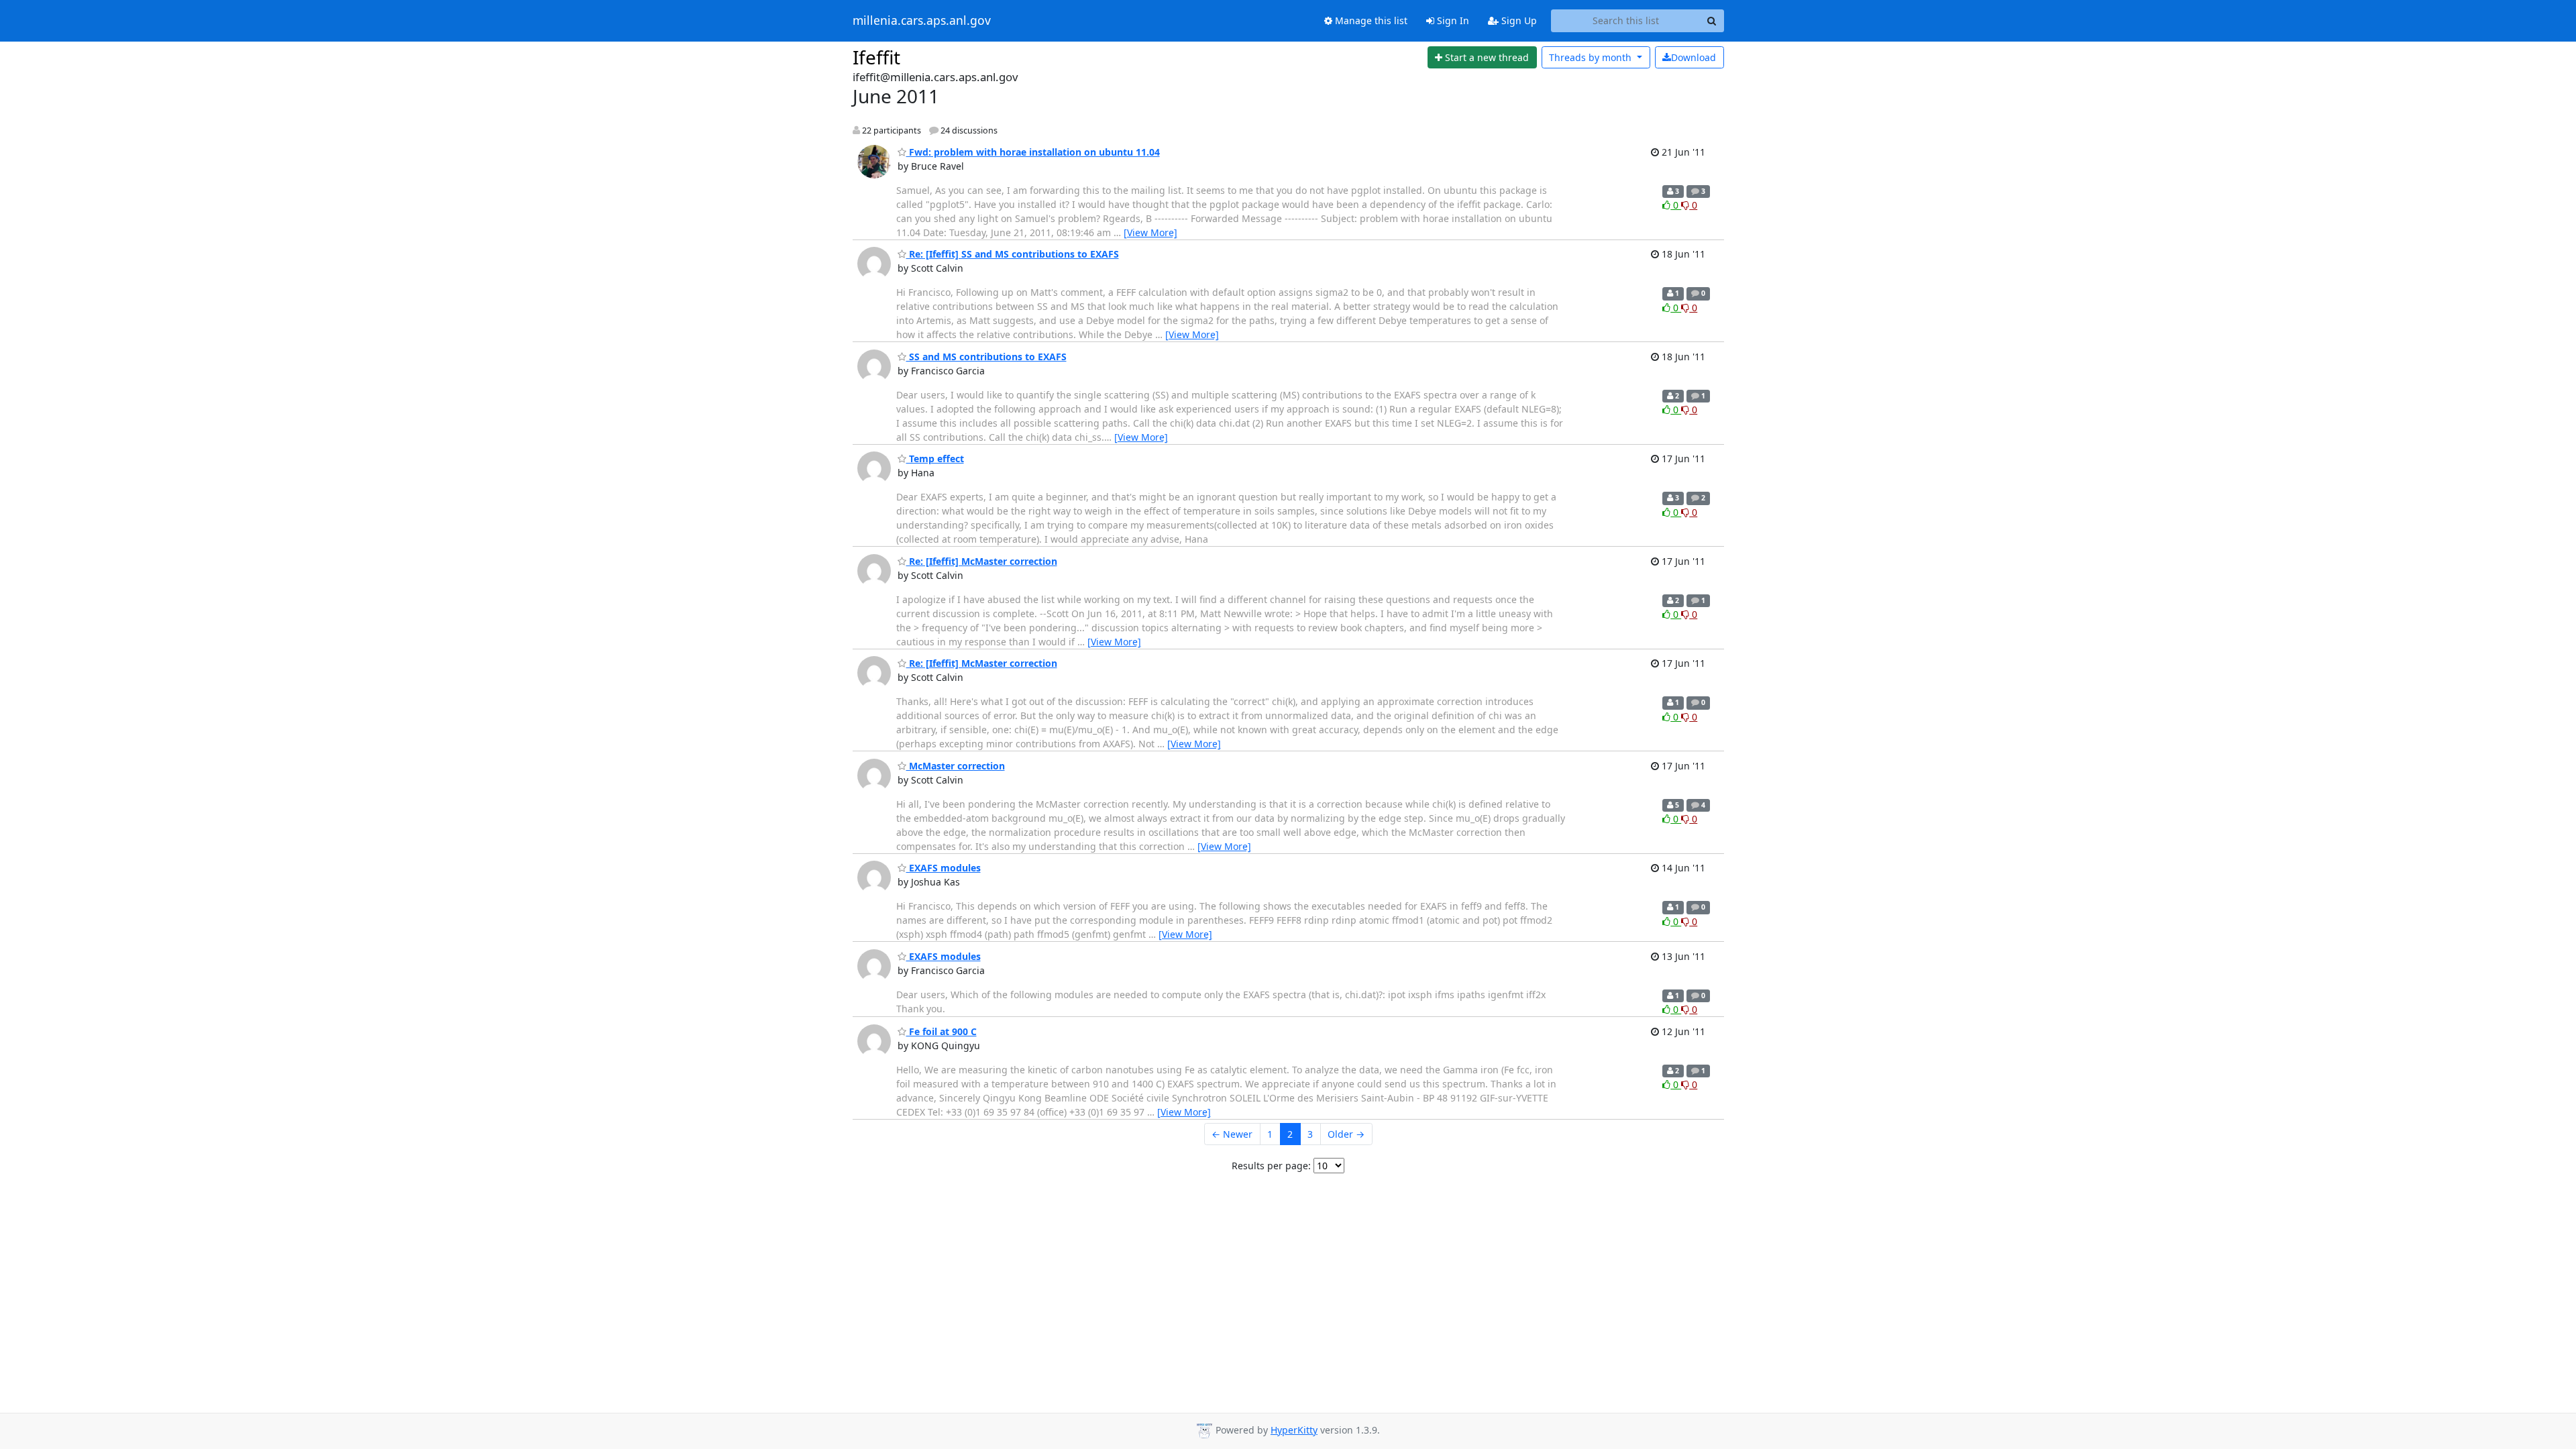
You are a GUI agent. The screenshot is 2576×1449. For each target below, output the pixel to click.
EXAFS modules (944, 868)
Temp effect (935, 459)
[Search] (1712, 21)
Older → (1346, 1134)
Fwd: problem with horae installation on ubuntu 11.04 (1033, 152)
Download (1694, 57)
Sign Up (1518, 20)
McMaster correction (956, 766)
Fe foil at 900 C (942, 1031)
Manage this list (1370, 20)
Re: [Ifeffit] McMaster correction (982, 561)
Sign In (1452, 20)
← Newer (1232, 1134)
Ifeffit (876, 57)
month (1592, 57)
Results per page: (1271, 1166)
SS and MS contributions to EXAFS (986, 357)
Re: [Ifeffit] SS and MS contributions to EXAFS (1013, 254)
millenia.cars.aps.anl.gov (922, 21)
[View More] (1150, 232)
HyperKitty (1294, 1430)
